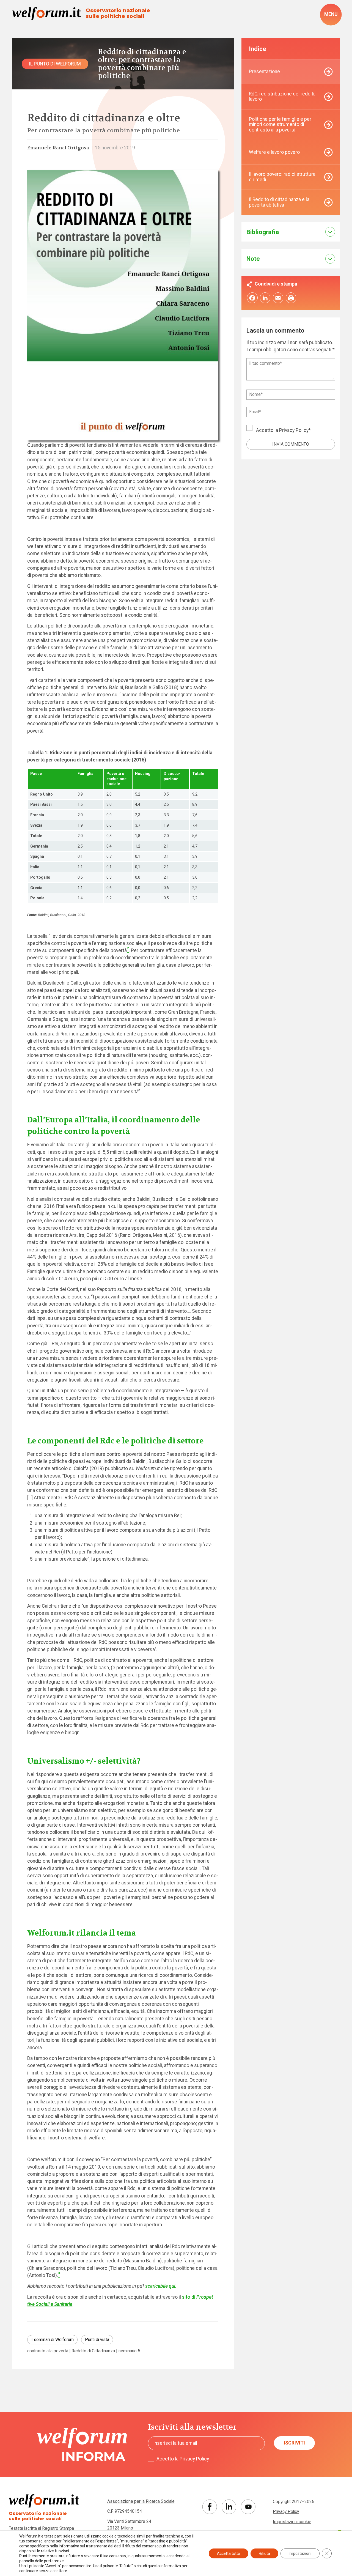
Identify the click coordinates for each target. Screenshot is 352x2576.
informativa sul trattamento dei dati (90, 2546)
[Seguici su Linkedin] (229, 2507)
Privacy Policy (294, 430)
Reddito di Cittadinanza (93, 2351)
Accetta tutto (229, 2553)
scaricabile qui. (161, 2286)
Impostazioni (300, 2553)
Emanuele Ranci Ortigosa (58, 148)
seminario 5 (129, 2351)
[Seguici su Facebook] (210, 2507)
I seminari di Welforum (53, 2340)
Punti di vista (97, 2340)
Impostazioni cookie (292, 2522)
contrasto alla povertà (48, 2351)
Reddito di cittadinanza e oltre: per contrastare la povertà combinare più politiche (142, 64)
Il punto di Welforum (55, 64)
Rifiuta (264, 2553)
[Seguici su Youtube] (248, 2507)
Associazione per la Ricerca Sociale (141, 2501)
